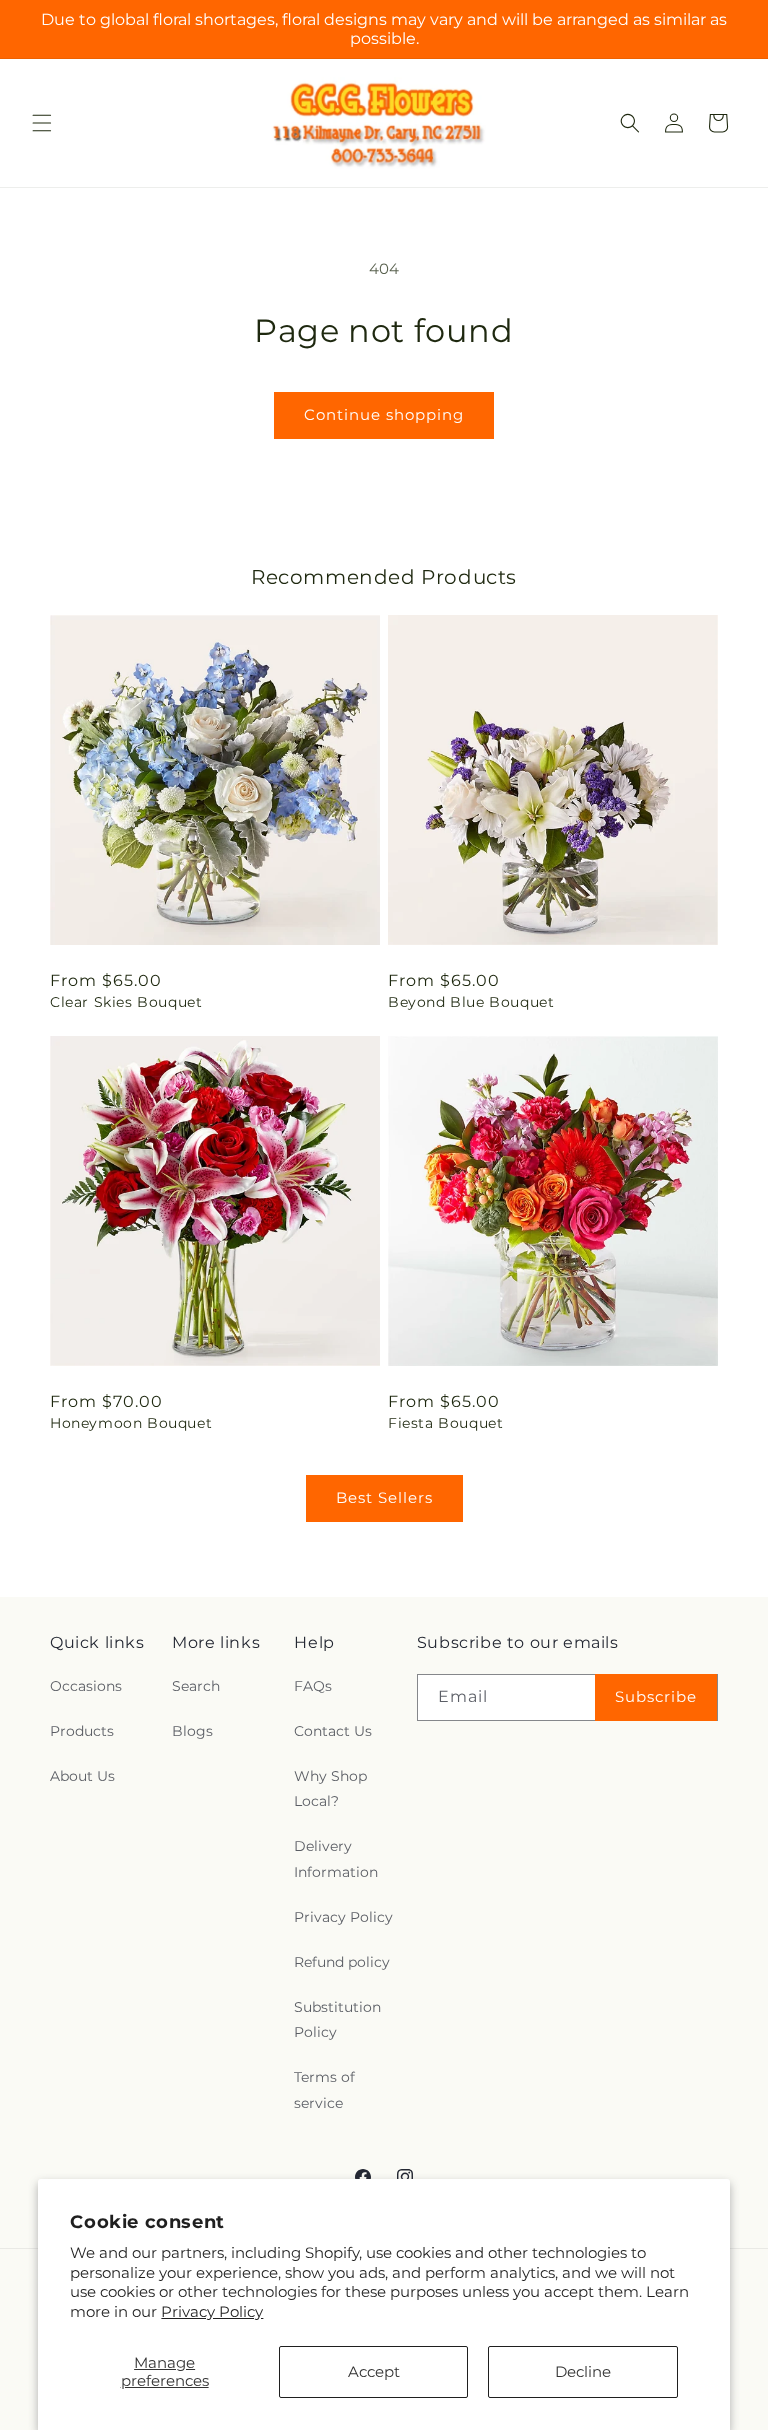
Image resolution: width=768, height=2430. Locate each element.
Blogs (192, 1731)
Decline (583, 2371)
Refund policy (342, 1962)
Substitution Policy (337, 2019)
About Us (82, 1776)
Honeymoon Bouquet (131, 1423)
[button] (42, 123)
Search (196, 1686)
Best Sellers (384, 1497)
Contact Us (333, 1731)
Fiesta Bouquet (445, 1423)
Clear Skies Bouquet (126, 1002)
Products (82, 1731)
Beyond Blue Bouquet (471, 1002)
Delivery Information (336, 1858)
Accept (374, 2371)
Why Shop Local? (330, 1788)
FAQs (313, 1686)
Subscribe (656, 1696)
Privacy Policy (212, 2311)
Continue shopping (384, 414)
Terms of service (324, 2089)
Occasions (86, 1686)
